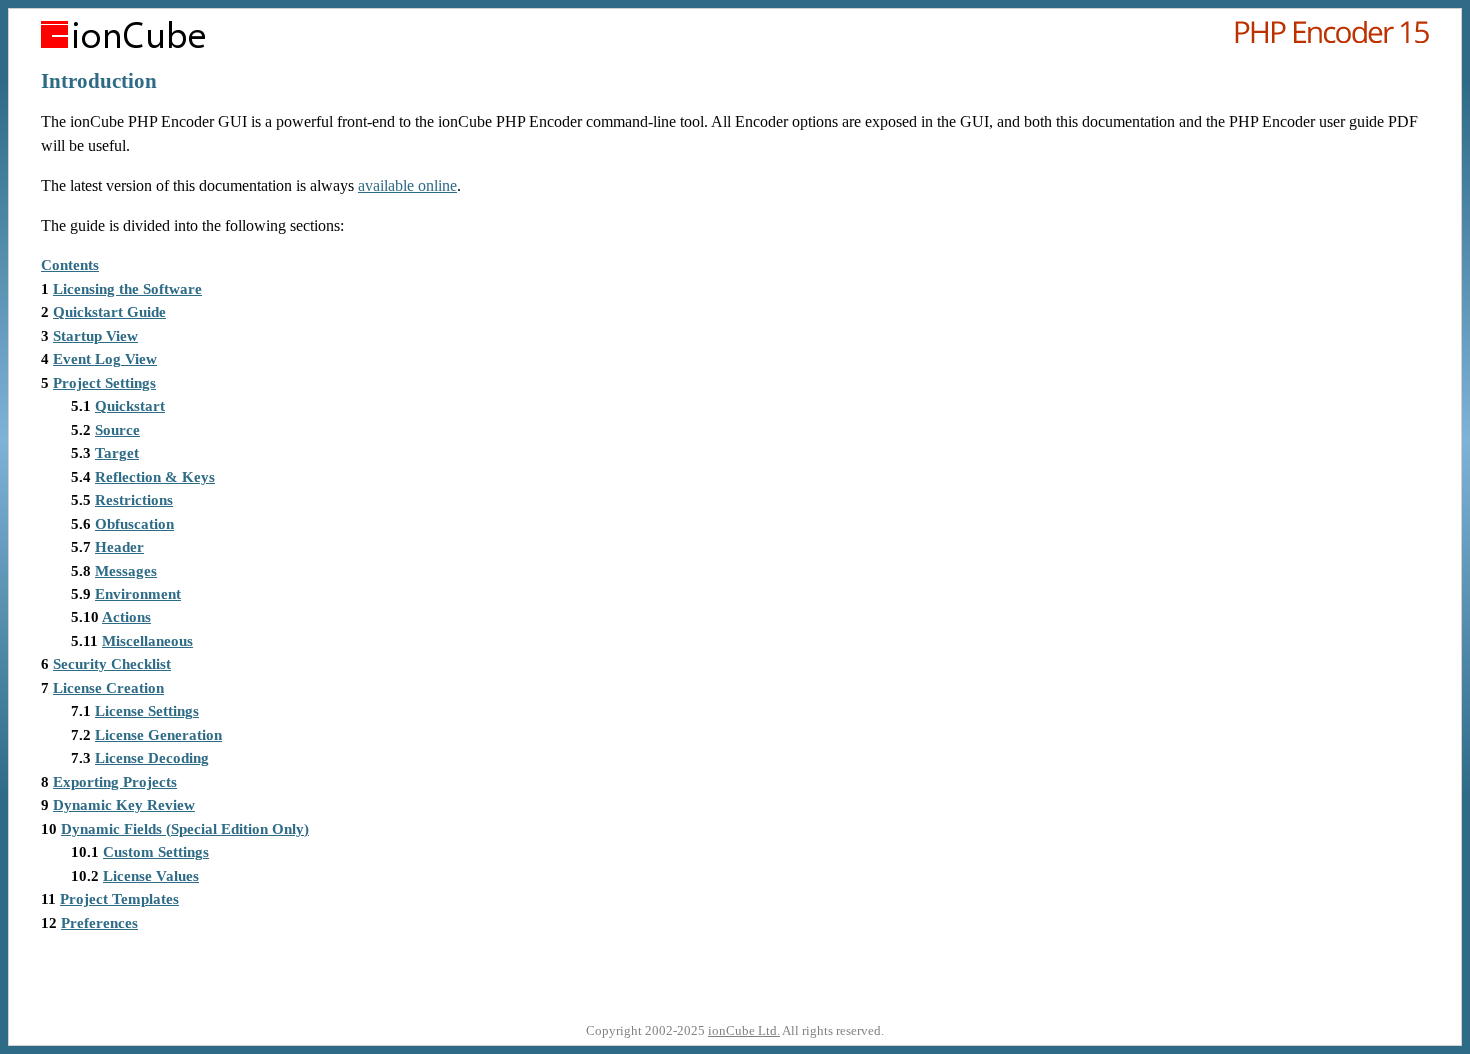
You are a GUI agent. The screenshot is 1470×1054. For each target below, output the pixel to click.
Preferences (99, 923)
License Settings (147, 711)
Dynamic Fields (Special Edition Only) (185, 829)
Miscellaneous (147, 641)
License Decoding (152, 758)
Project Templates (119, 899)
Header (119, 547)
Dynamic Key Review (124, 805)
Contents (70, 265)
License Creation (108, 688)
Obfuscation (134, 524)
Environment (138, 594)
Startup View (95, 336)
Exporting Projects (115, 782)
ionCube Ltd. (744, 1030)
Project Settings (104, 383)
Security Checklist (112, 664)
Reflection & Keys (155, 477)
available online (407, 185)
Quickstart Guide (109, 312)
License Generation (158, 735)
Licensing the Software (127, 289)
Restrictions (134, 500)
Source (117, 430)
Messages (126, 571)
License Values (151, 876)
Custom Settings (156, 852)
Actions (126, 617)
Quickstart (130, 406)
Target (117, 453)
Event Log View (105, 359)
